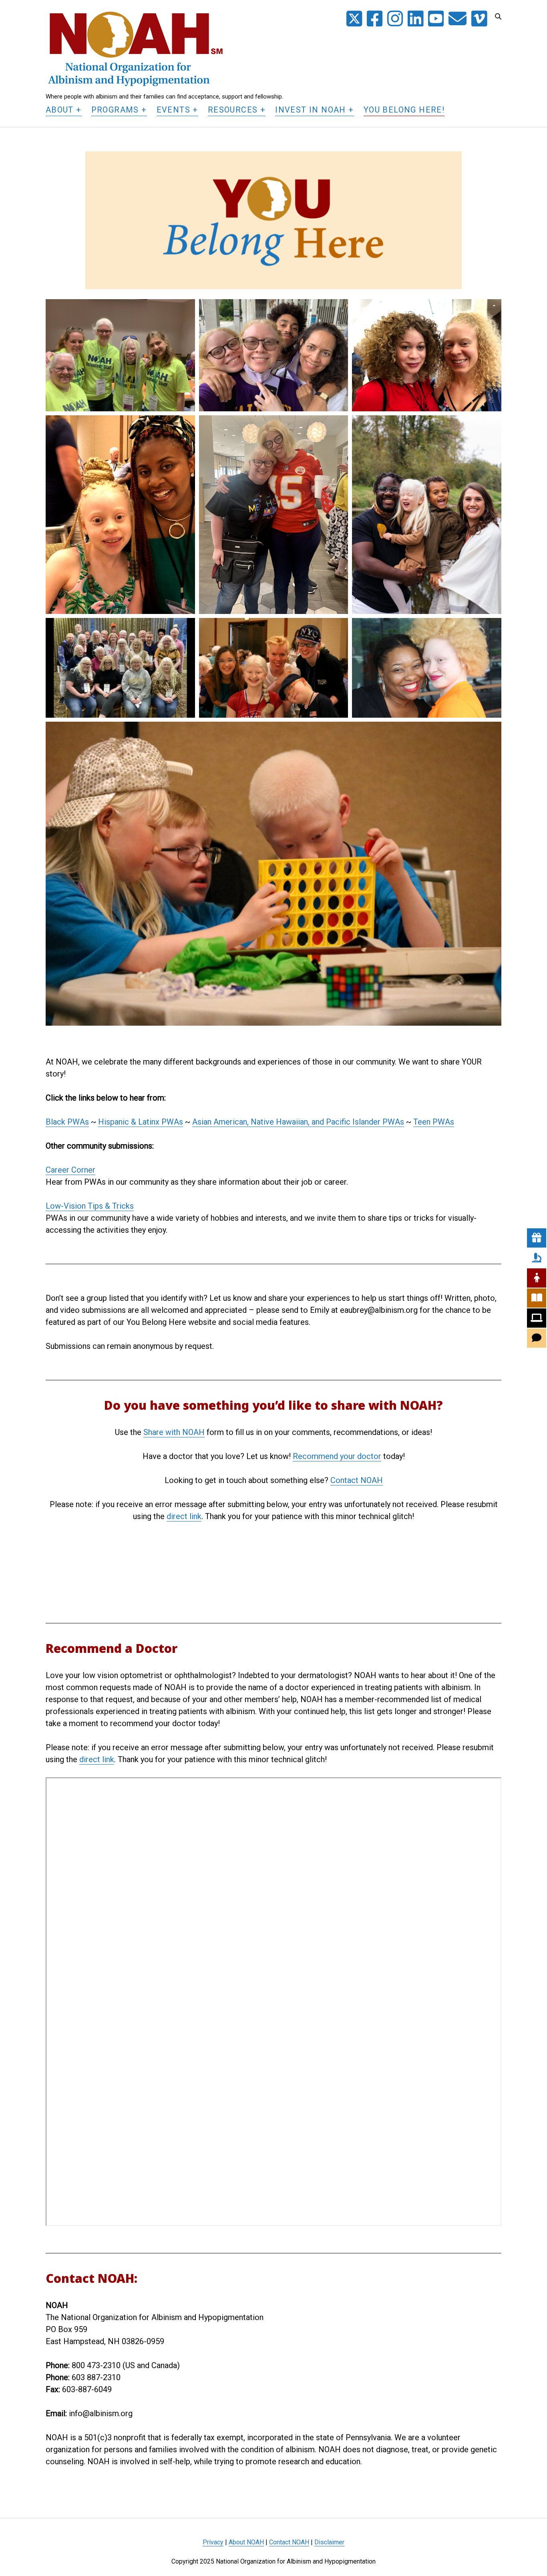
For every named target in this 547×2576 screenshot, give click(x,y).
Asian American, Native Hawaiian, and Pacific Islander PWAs (298, 1122)
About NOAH (246, 2542)
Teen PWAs (434, 1122)
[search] (498, 17)
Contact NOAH (357, 1480)
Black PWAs (67, 1122)
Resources (233, 110)
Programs (115, 110)
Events (173, 110)
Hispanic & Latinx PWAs (141, 1122)
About (60, 110)
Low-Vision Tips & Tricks (90, 1206)
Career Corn (67, 1170)
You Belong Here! (404, 110)
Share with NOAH (174, 1432)
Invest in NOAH (311, 110)
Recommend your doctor (337, 1456)
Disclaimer (329, 2542)
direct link (184, 1516)
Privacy (213, 2542)
